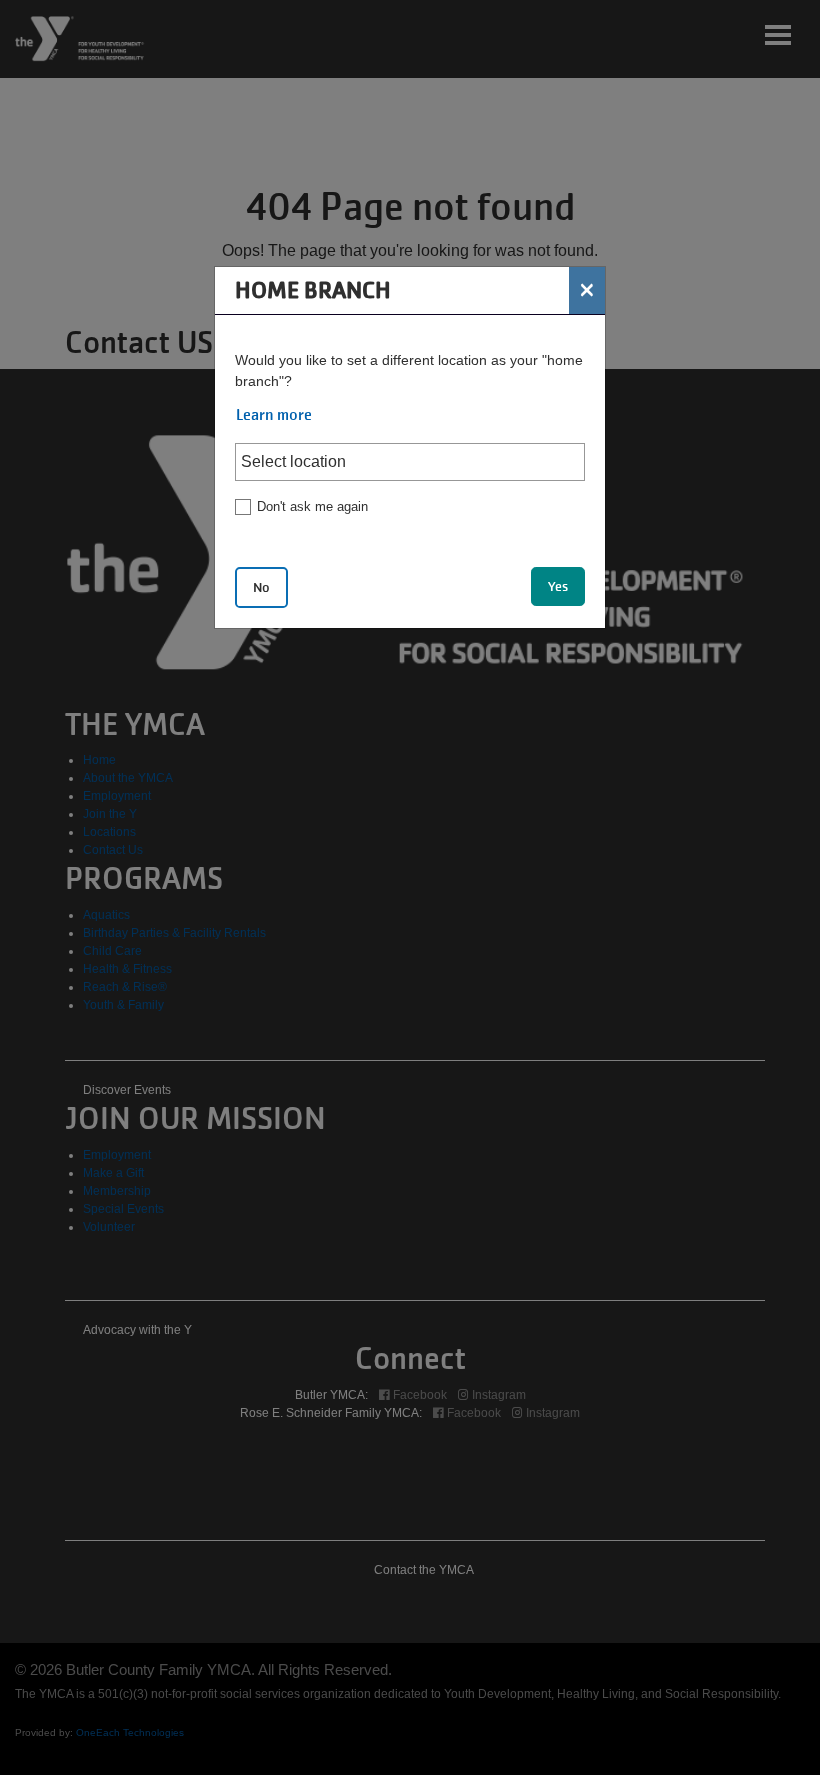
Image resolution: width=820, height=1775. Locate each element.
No (261, 587)
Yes (558, 586)
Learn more (274, 415)
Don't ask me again (312, 506)
